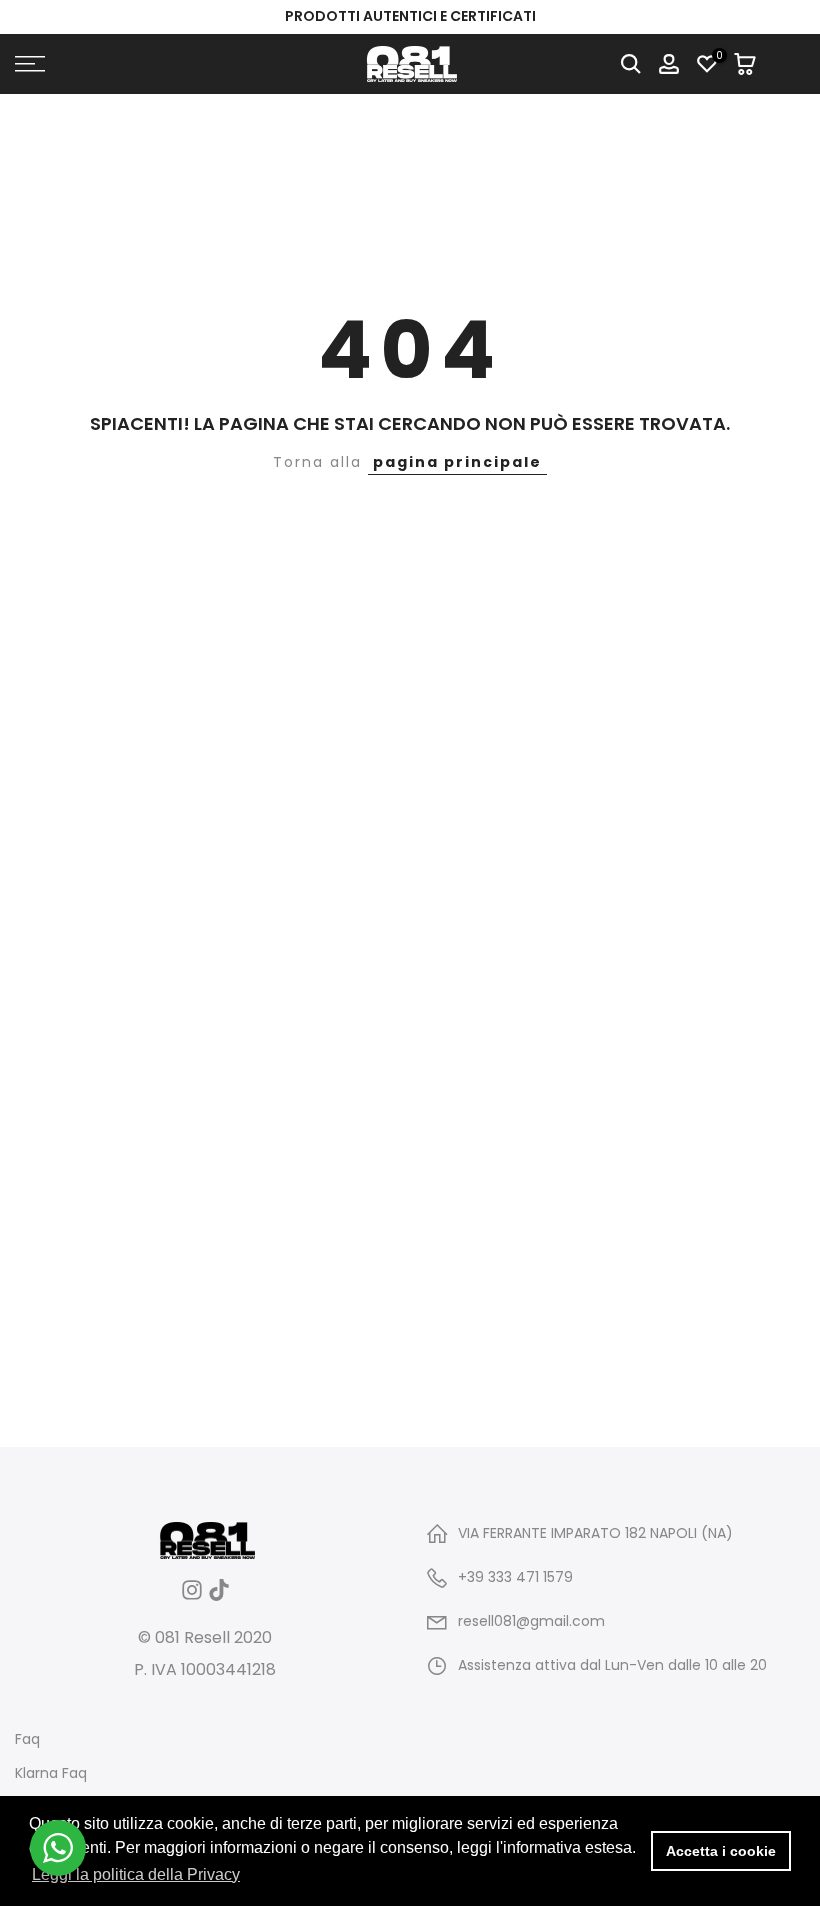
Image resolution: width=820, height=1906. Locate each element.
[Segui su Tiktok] (219, 1596)
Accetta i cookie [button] (721, 1851)
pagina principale (457, 462)
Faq (27, 1739)
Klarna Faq (51, 1773)
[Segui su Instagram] (192, 1596)
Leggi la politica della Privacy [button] (136, 1874)
